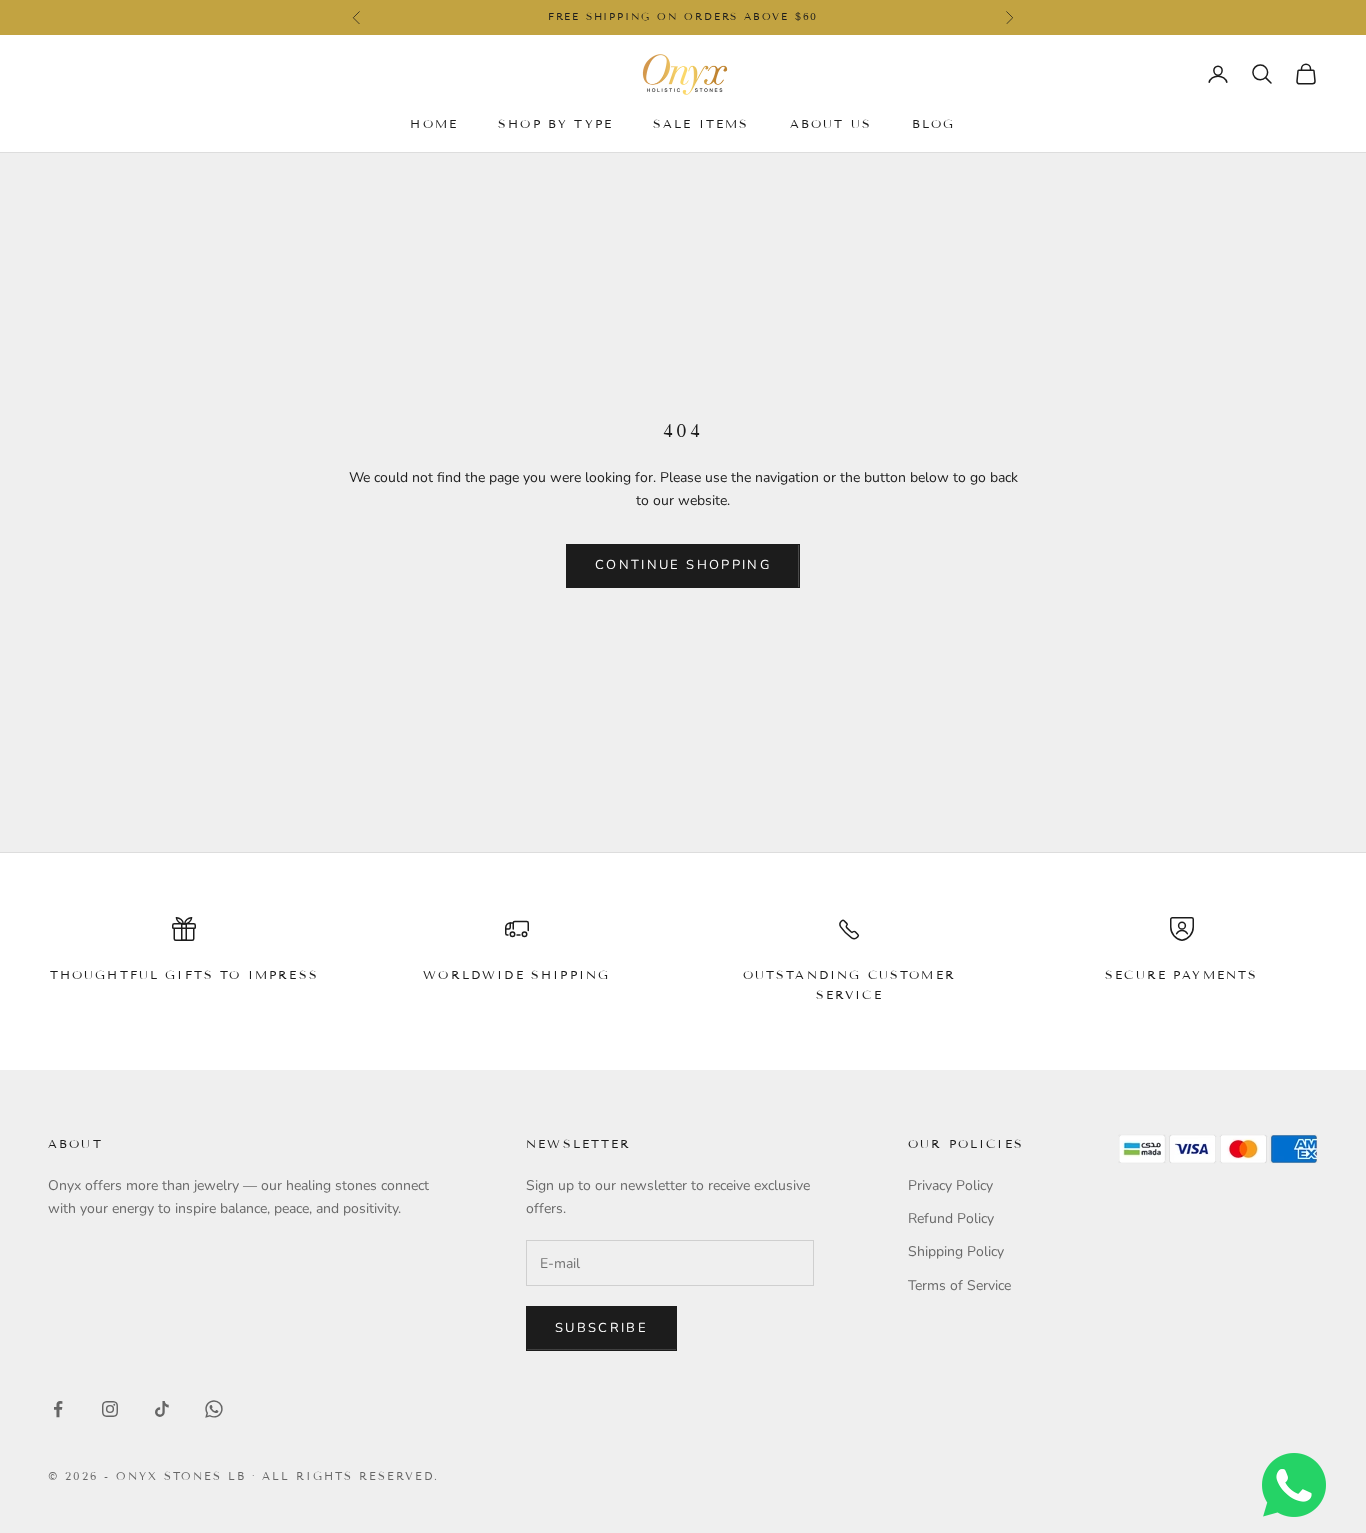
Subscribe (601, 1328)
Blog (934, 122)
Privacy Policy (950, 1185)
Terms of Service (959, 1285)
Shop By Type (555, 122)
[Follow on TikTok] (162, 1409)
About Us (831, 122)
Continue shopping (683, 565)
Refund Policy (951, 1218)
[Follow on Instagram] (110, 1409)
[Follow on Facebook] (58, 1409)
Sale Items (701, 122)
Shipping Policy (956, 1251)
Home (434, 122)
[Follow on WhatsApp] (214, 1409)
